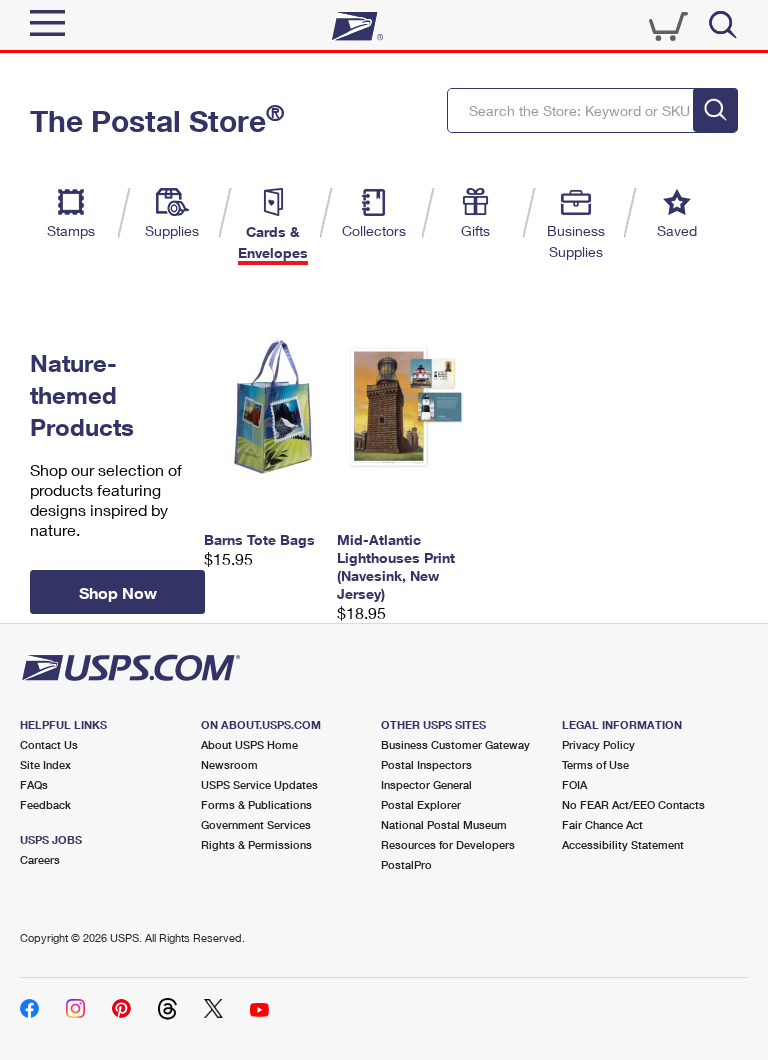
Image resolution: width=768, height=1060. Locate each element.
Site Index (45, 764)
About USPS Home (249, 744)
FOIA (574, 784)
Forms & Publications (256, 804)
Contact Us (49, 744)
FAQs (34, 784)
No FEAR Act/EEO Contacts (633, 804)
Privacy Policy (598, 744)
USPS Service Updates (259, 784)
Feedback (45, 804)
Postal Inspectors (426, 764)
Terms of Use (595, 764)
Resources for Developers (448, 844)
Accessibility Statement (623, 844)
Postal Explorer (421, 804)
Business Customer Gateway (455, 744)
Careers (40, 859)
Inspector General (426, 784)
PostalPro (406, 864)
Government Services (256, 824)
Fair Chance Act (602, 824)
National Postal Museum (444, 824)
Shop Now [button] (118, 592)
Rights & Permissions (256, 844)
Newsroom (229, 764)
